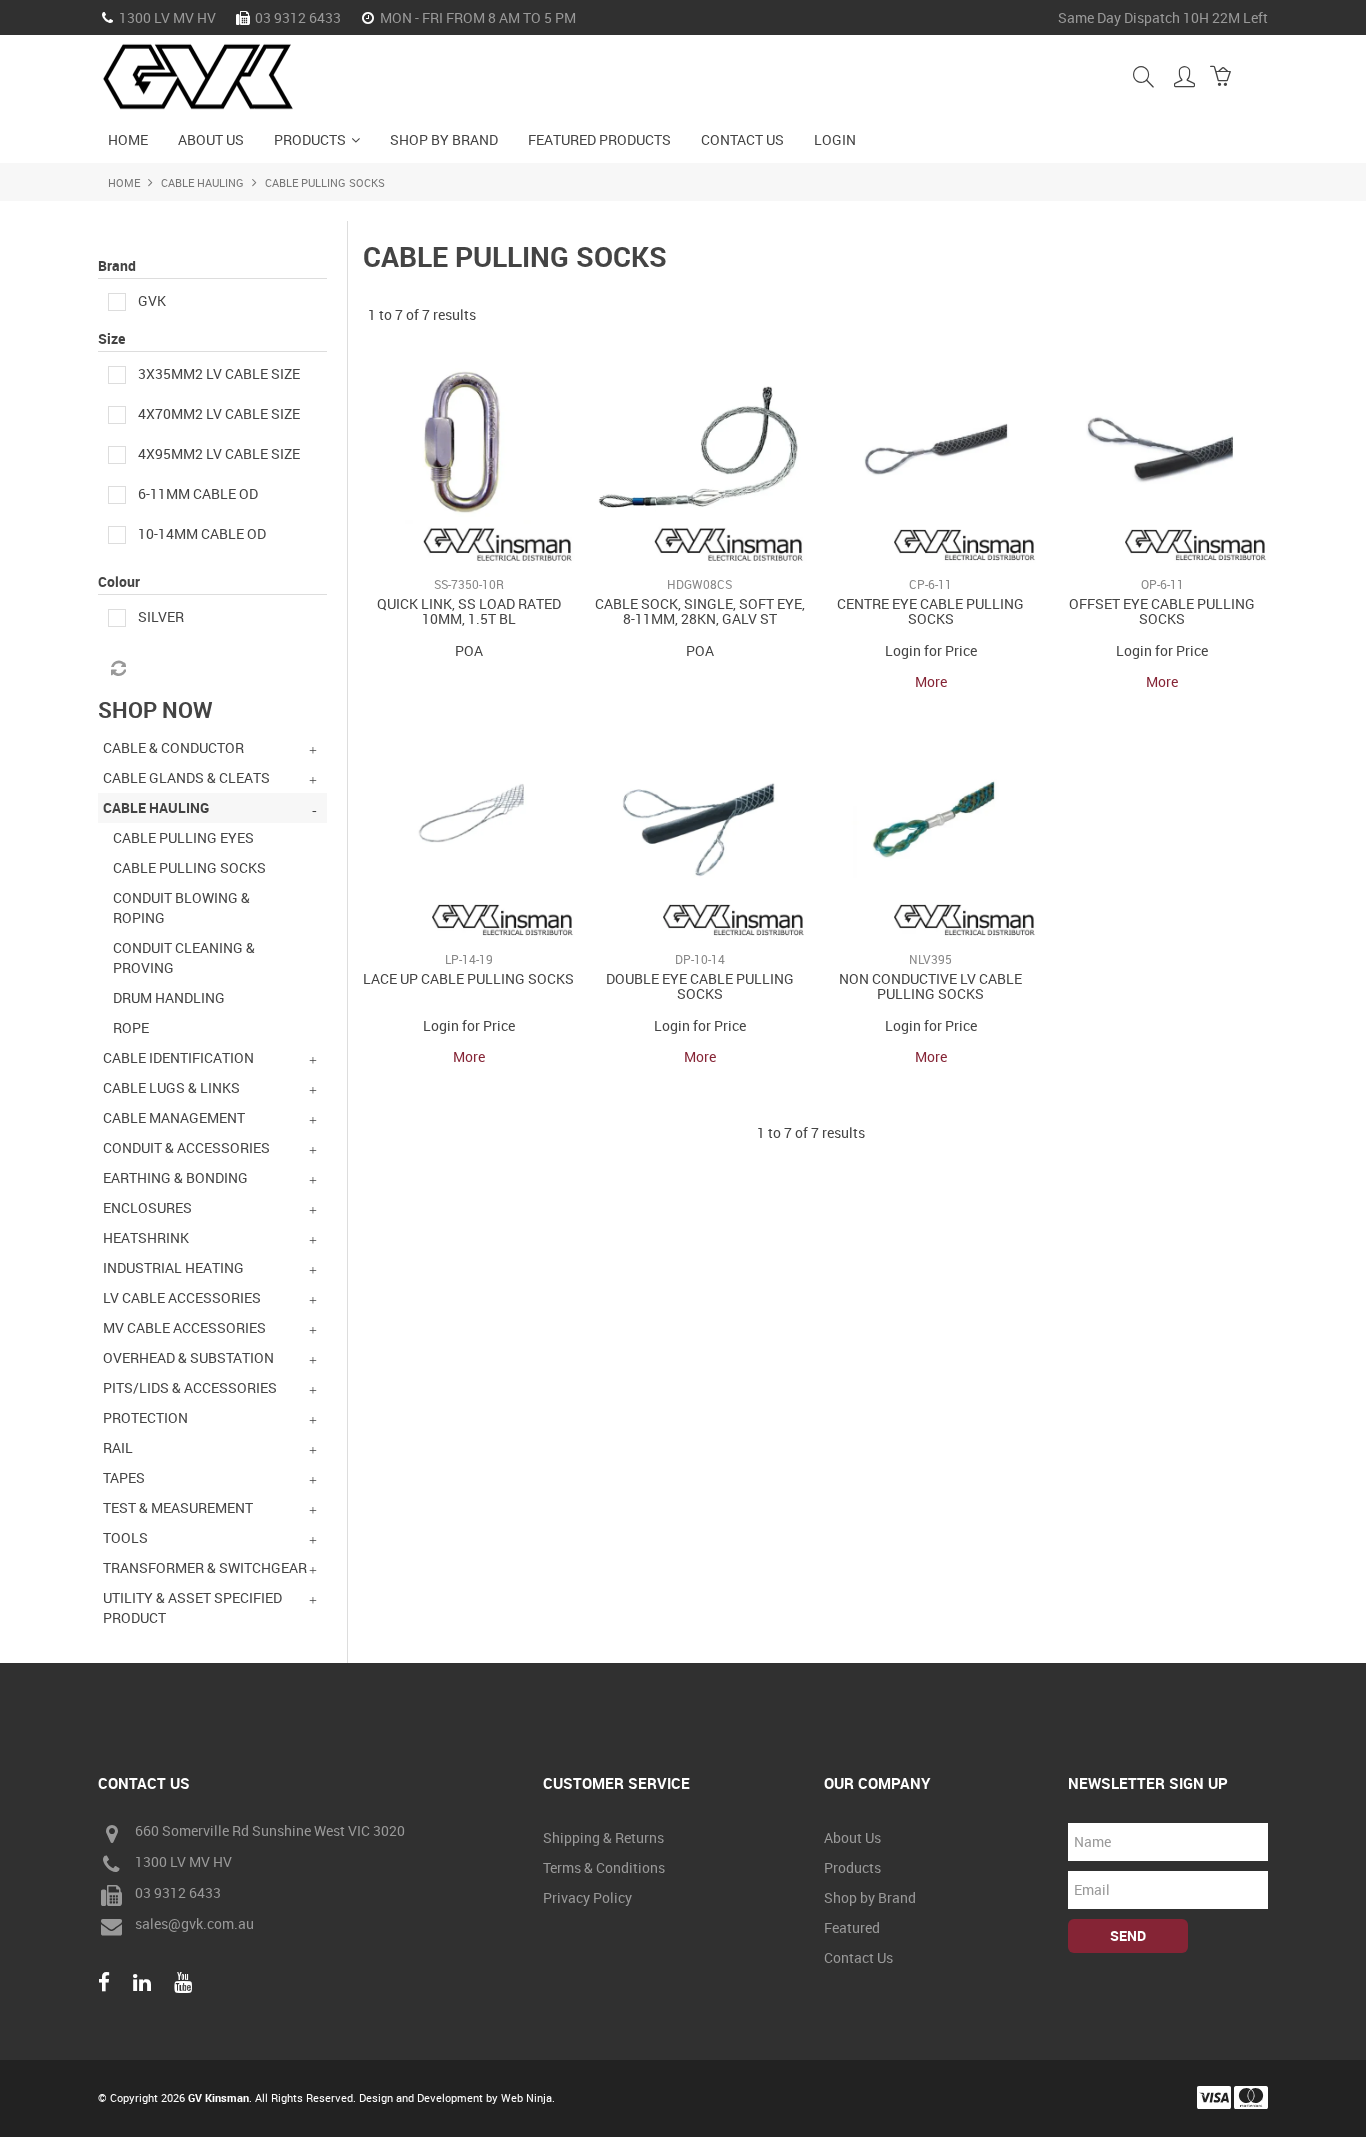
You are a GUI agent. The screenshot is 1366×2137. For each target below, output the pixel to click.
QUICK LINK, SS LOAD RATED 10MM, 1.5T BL (469, 611)
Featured (852, 1927)
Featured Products (599, 139)
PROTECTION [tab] (145, 1417)
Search (1143, 76)
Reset (117, 669)
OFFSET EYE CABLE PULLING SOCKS (1162, 611)
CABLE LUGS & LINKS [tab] (171, 1087)
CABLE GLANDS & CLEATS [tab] (186, 777)
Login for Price (931, 650)
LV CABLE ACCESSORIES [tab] (182, 1297)
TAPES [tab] (124, 1477)
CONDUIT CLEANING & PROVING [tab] (184, 957)
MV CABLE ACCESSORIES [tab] (184, 1327)
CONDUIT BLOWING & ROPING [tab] (181, 907)
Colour (119, 581)
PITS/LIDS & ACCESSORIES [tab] (190, 1387)
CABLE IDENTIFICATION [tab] (178, 1057)
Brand (117, 265)
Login (835, 139)
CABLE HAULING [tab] (156, 807)
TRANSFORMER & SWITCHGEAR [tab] (205, 1567)
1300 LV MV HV (183, 1862)
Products (310, 139)
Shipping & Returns (603, 1837)
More (931, 681)
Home (128, 139)
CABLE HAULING (202, 182)
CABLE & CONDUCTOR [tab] (173, 747)
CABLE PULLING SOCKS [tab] (189, 867)
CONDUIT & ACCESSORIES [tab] (186, 1147)
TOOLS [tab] (125, 1537)
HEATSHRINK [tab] (146, 1237)
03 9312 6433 (178, 1893)
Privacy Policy (587, 1897)
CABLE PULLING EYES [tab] (183, 837)
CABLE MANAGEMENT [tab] (174, 1117)
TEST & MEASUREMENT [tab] (178, 1507)
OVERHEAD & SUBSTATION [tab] (188, 1357)
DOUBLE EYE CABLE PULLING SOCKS (700, 986)
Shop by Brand (444, 139)
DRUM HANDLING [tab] (169, 997)
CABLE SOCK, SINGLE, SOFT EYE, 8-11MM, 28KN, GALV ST (700, 611)
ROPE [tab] (131, 1027)
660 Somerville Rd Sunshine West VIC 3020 (270, 1831)
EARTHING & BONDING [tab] (175, 1177)
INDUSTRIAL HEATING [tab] (173, 1267)
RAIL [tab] (118, 1447)
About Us (211, 139)
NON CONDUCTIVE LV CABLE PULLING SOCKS (930, 986)
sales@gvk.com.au (194, 1924)
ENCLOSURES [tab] (147, 1207)
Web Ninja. (528, 2097)
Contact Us (742, 139)
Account (1184, 76)
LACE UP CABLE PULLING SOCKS (468, 978)
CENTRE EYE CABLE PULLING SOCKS (930, 611)
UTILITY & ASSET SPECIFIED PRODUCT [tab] (192, 1607)
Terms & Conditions (604, 1867)
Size (111, 338)
